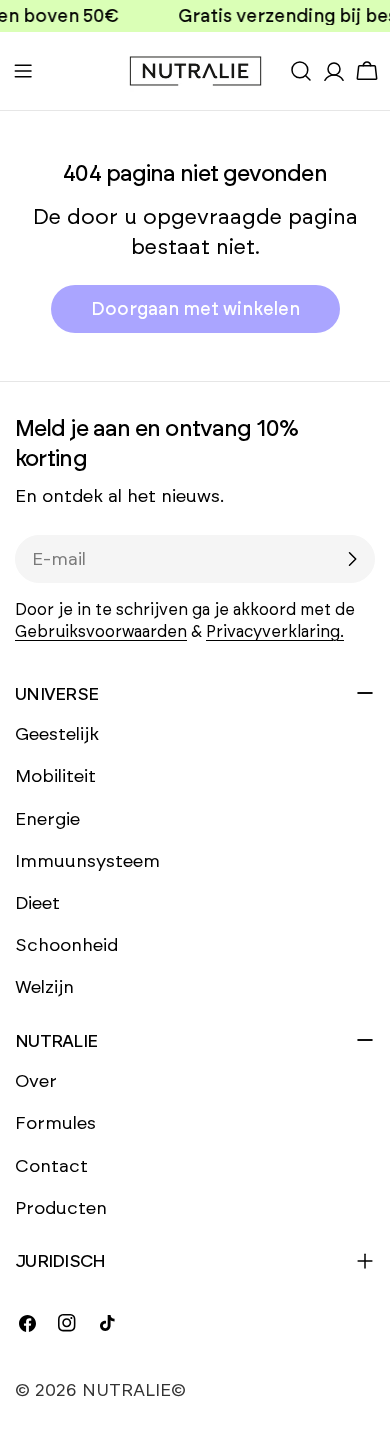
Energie (47, 819)
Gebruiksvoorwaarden (101, 631)
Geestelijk (57, 734)
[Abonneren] (352, 559)
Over (36, 1081)
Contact (51, 1166)
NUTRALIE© (134, 1390)
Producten (61, 1208)
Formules (55, 1123)
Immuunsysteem (87, 861)
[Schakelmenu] (23, 71)
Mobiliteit (55, 776)
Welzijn (44, 987)
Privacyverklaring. (275, 631)
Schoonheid (66, 945)
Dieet (37, 903)
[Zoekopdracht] (301, 71)
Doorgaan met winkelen (195, 309)
